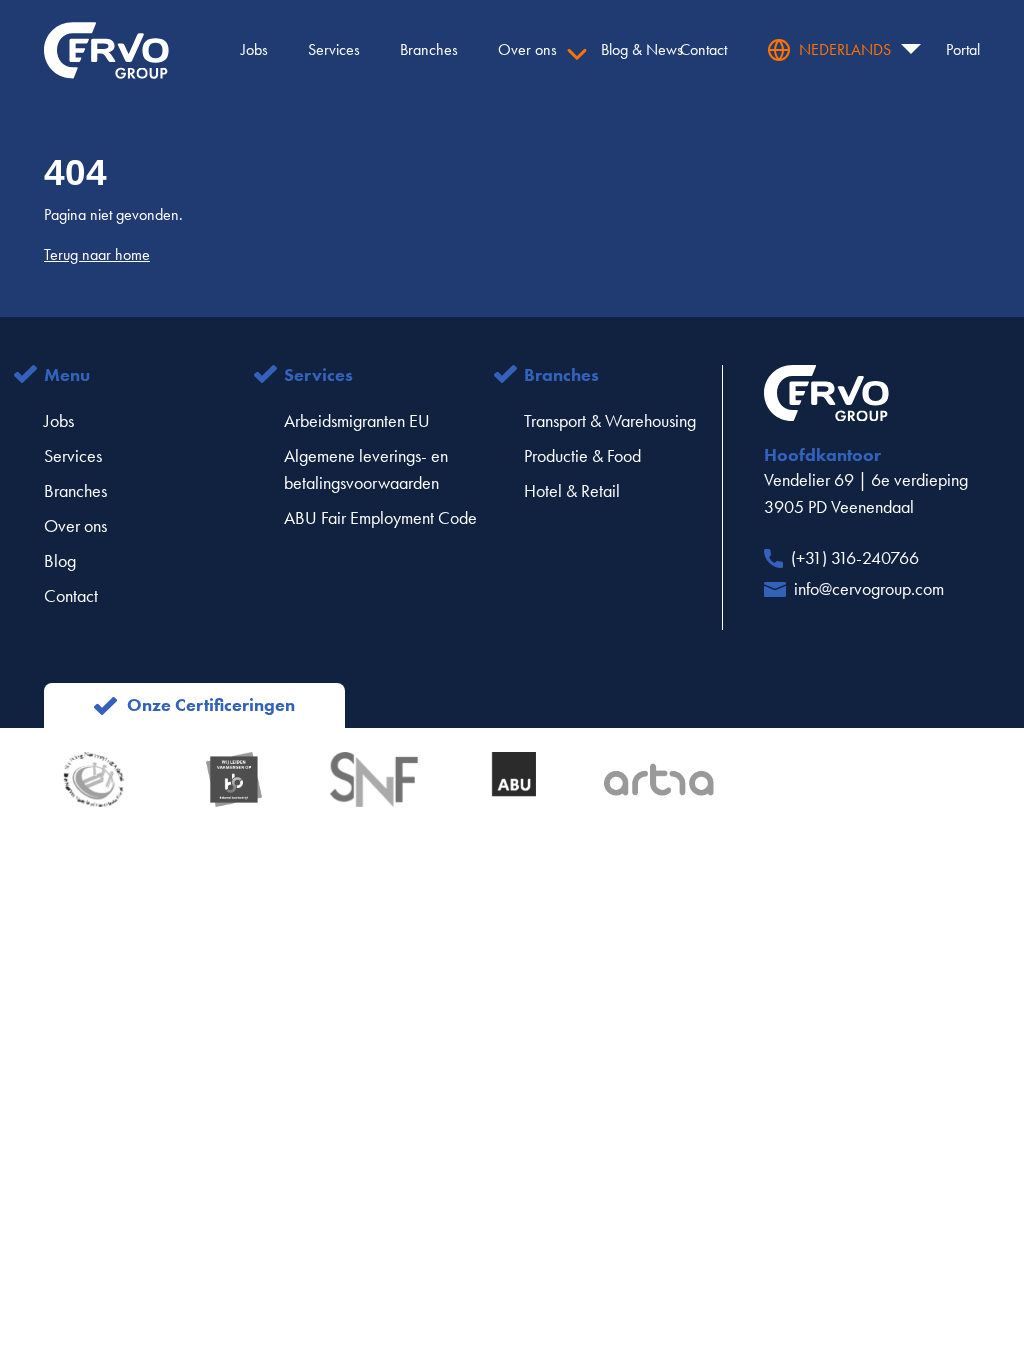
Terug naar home (97, 254)
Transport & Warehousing (610, 421)
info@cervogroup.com (869, 589)
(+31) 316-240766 (855, 558)
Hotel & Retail (572, 491)
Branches (75, 491)
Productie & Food (582, 456)
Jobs (59, 421)
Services (73, 456)
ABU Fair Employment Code (380, 518)
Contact (71, 596)
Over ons (75, 526)
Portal (963, 49)
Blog (60, 561)
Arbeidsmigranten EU (357, 421)
